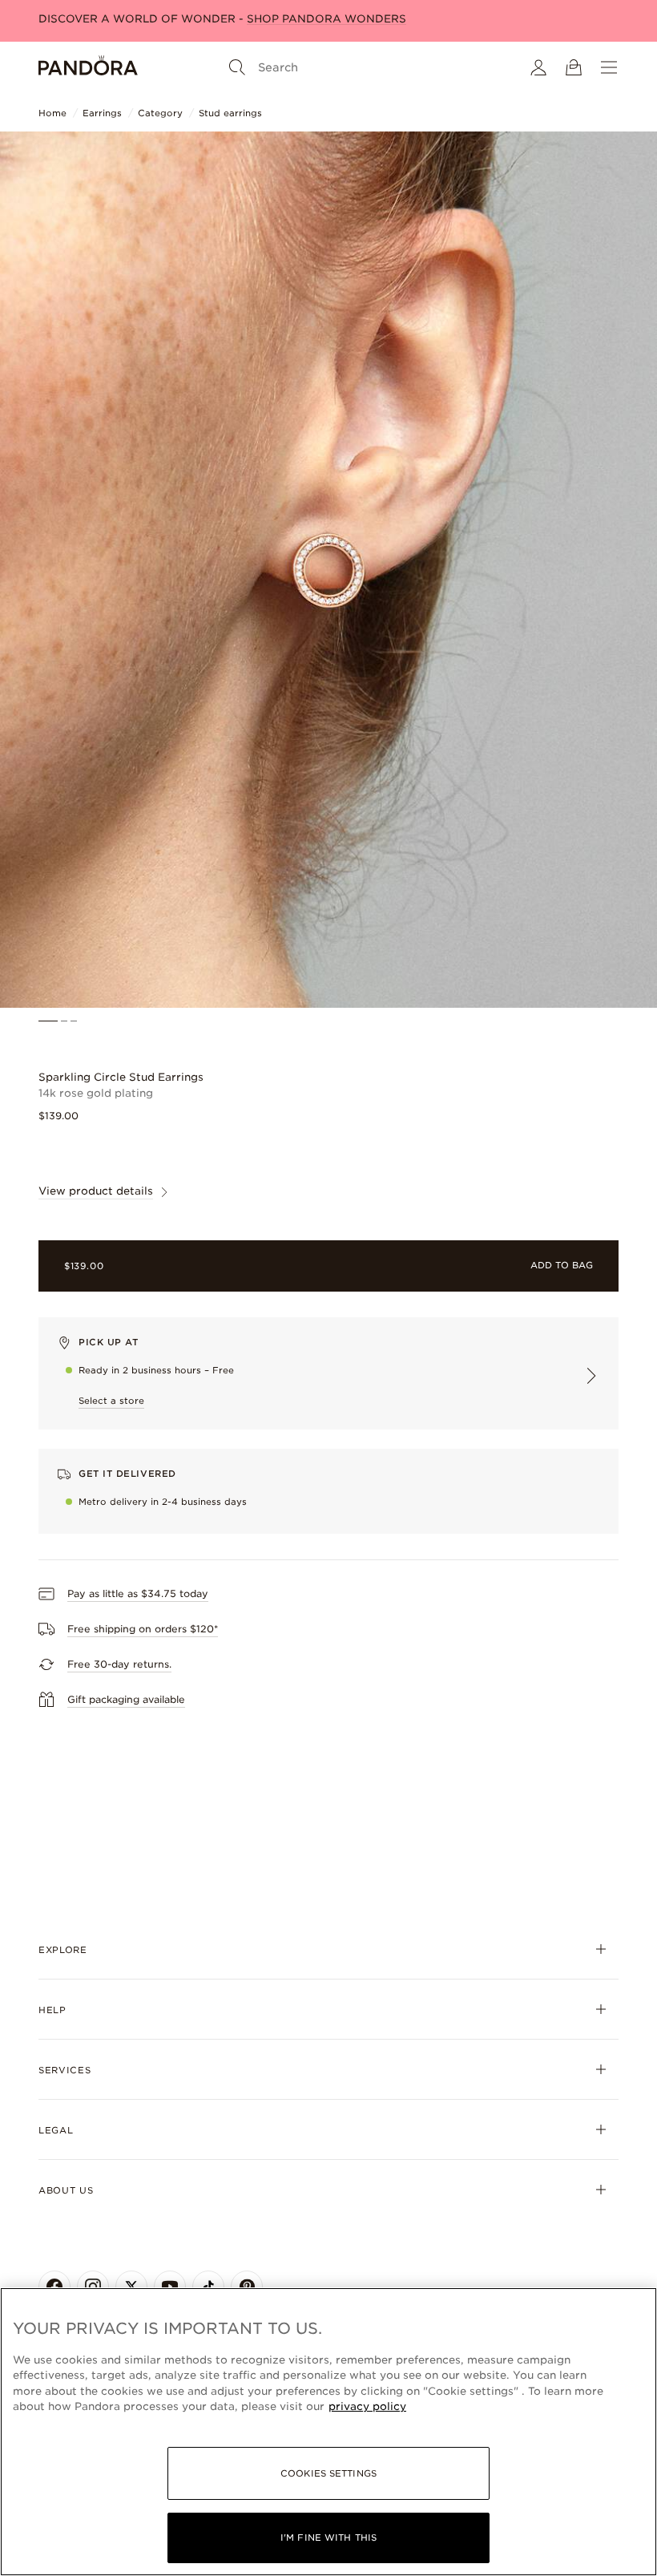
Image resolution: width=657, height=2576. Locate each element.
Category (160, 113)
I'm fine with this (328, 2538)
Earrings (102, 113)
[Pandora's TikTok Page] (208, 2287)
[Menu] (609, 67)
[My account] (538, 67)
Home (52, 113)
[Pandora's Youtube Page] (170, 2287)
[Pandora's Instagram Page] (93, 2287)
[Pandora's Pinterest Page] (247, 2287)
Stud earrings (230, 113)
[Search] (237, 67)
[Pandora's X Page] (131, 2287)
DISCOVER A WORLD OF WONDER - (222, 19)
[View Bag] (574, 67)
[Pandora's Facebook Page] (54, 2287)
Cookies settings (328, 2473)
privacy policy (367, 2406)
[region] (328, 2432)
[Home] (88, 67)
